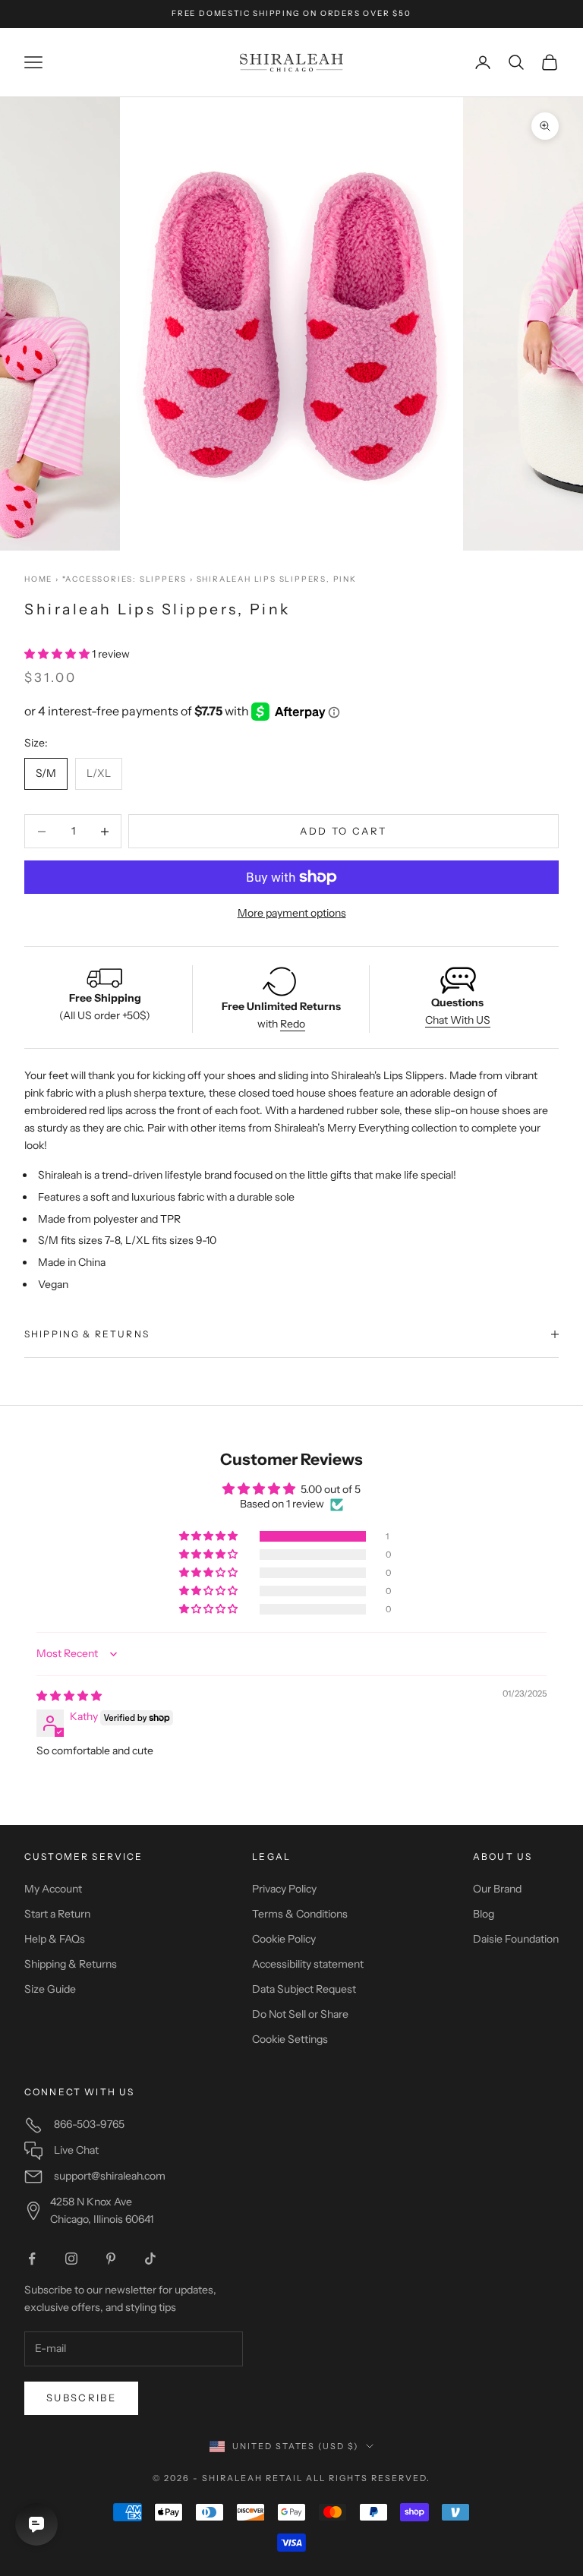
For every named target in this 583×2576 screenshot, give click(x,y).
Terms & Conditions (300, 1914)
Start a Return (57, 1914)
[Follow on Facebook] (32, 2259)
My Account (53, 1889)
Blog (484, 1914)
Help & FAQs (55, 1939)
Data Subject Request (304, 1989)
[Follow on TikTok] (150, 2259)
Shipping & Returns (71, 1964)
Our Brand (497, 1889)
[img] (69, 1696)
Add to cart (343, 831)
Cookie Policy (284, 1939)
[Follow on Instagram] (71, 2259)
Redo (293, 1024)
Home (38, 579)
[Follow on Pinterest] (111, 2259)
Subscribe (81, 2398)
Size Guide (50, 1989)
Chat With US (458, 1020)
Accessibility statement (308, 1964)
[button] (58, 654)
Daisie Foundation (516, 1939)
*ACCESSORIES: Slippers (125, 579)
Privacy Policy (284, 1889)
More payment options (292, 913)
